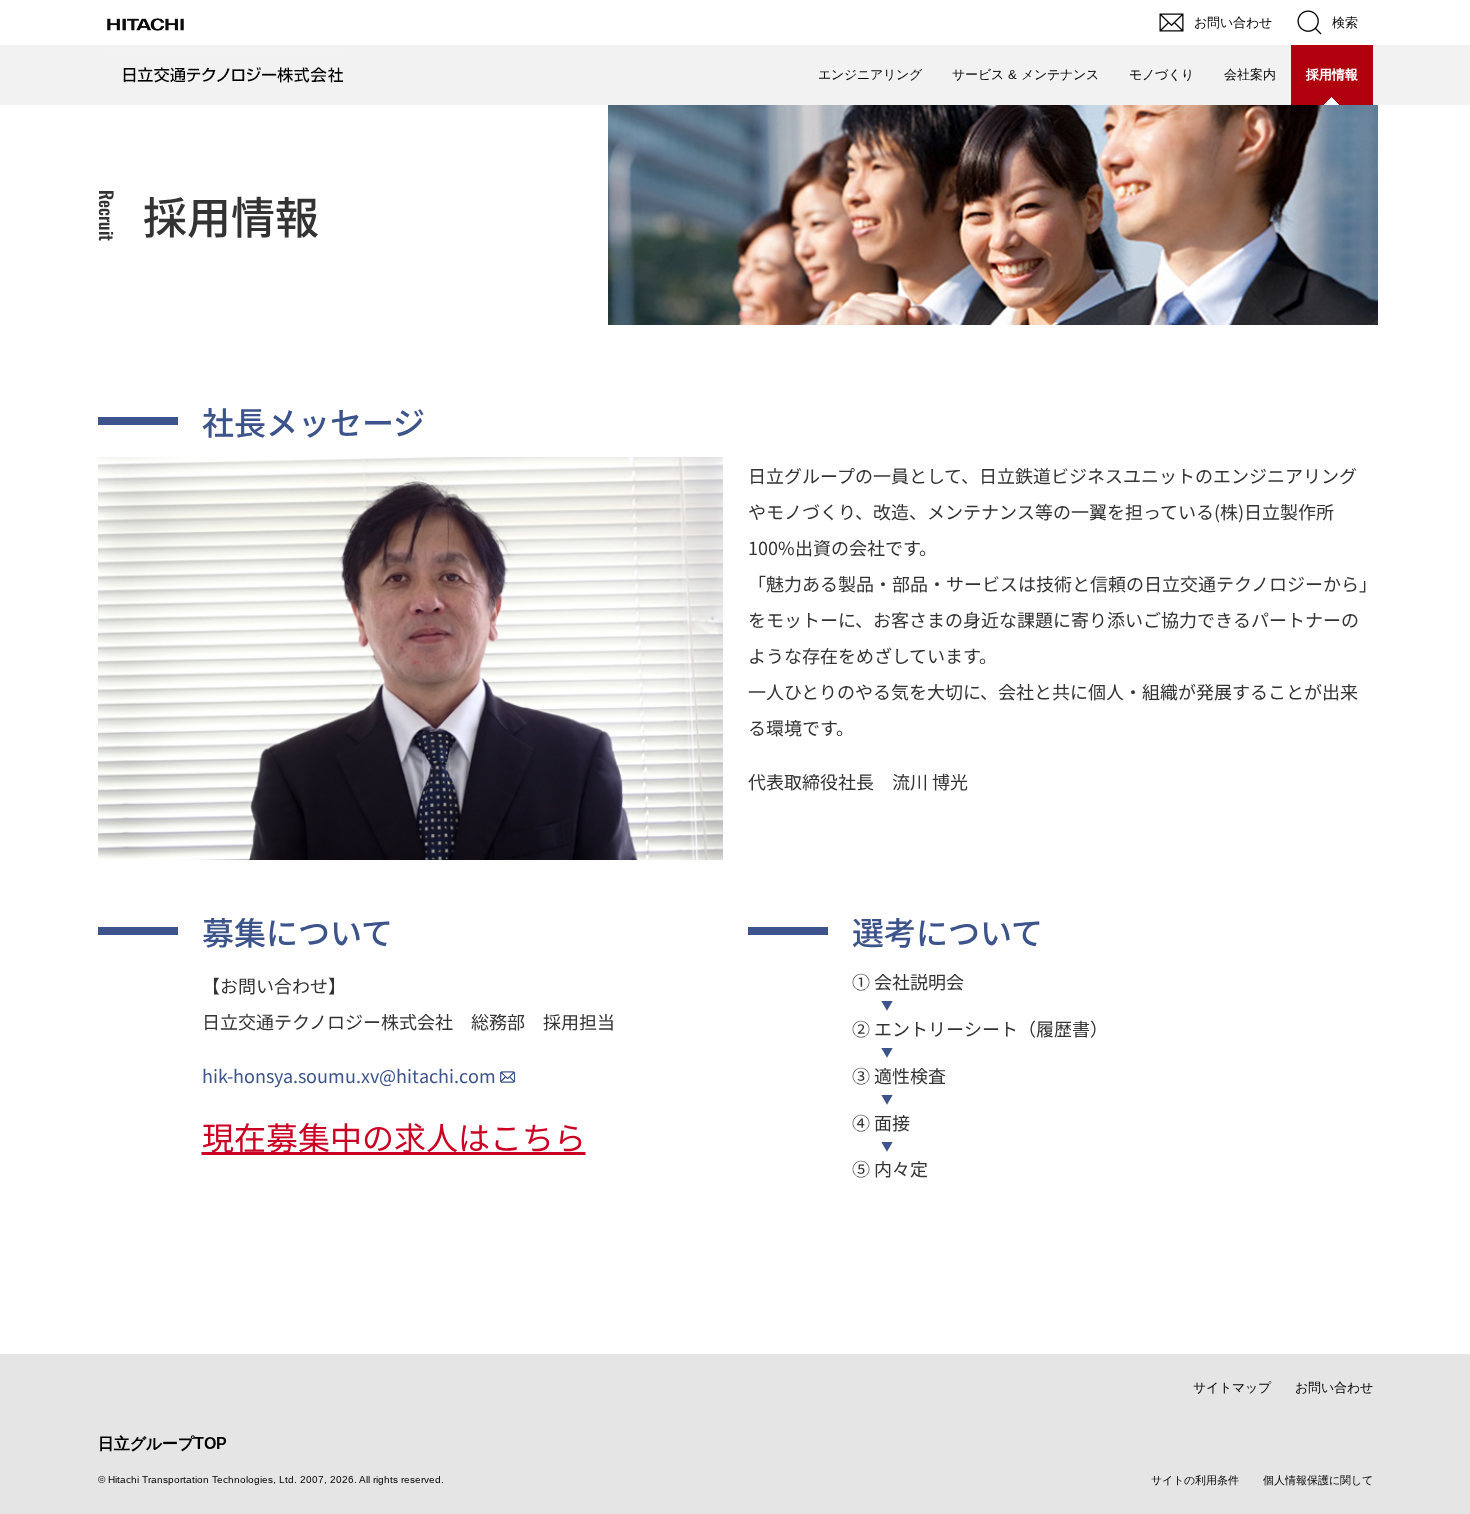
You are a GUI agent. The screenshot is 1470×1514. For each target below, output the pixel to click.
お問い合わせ (1334, 1387)
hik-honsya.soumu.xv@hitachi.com (349, 1075)
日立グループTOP (162, 1443)
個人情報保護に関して (1318, 1480)
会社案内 (1250, 74)
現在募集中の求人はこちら (394, 1136)
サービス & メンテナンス (1025, 74)
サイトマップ (1232, 1387)
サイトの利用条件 (1195, 1480)
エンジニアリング (870, 74)
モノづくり (1161, 74)
